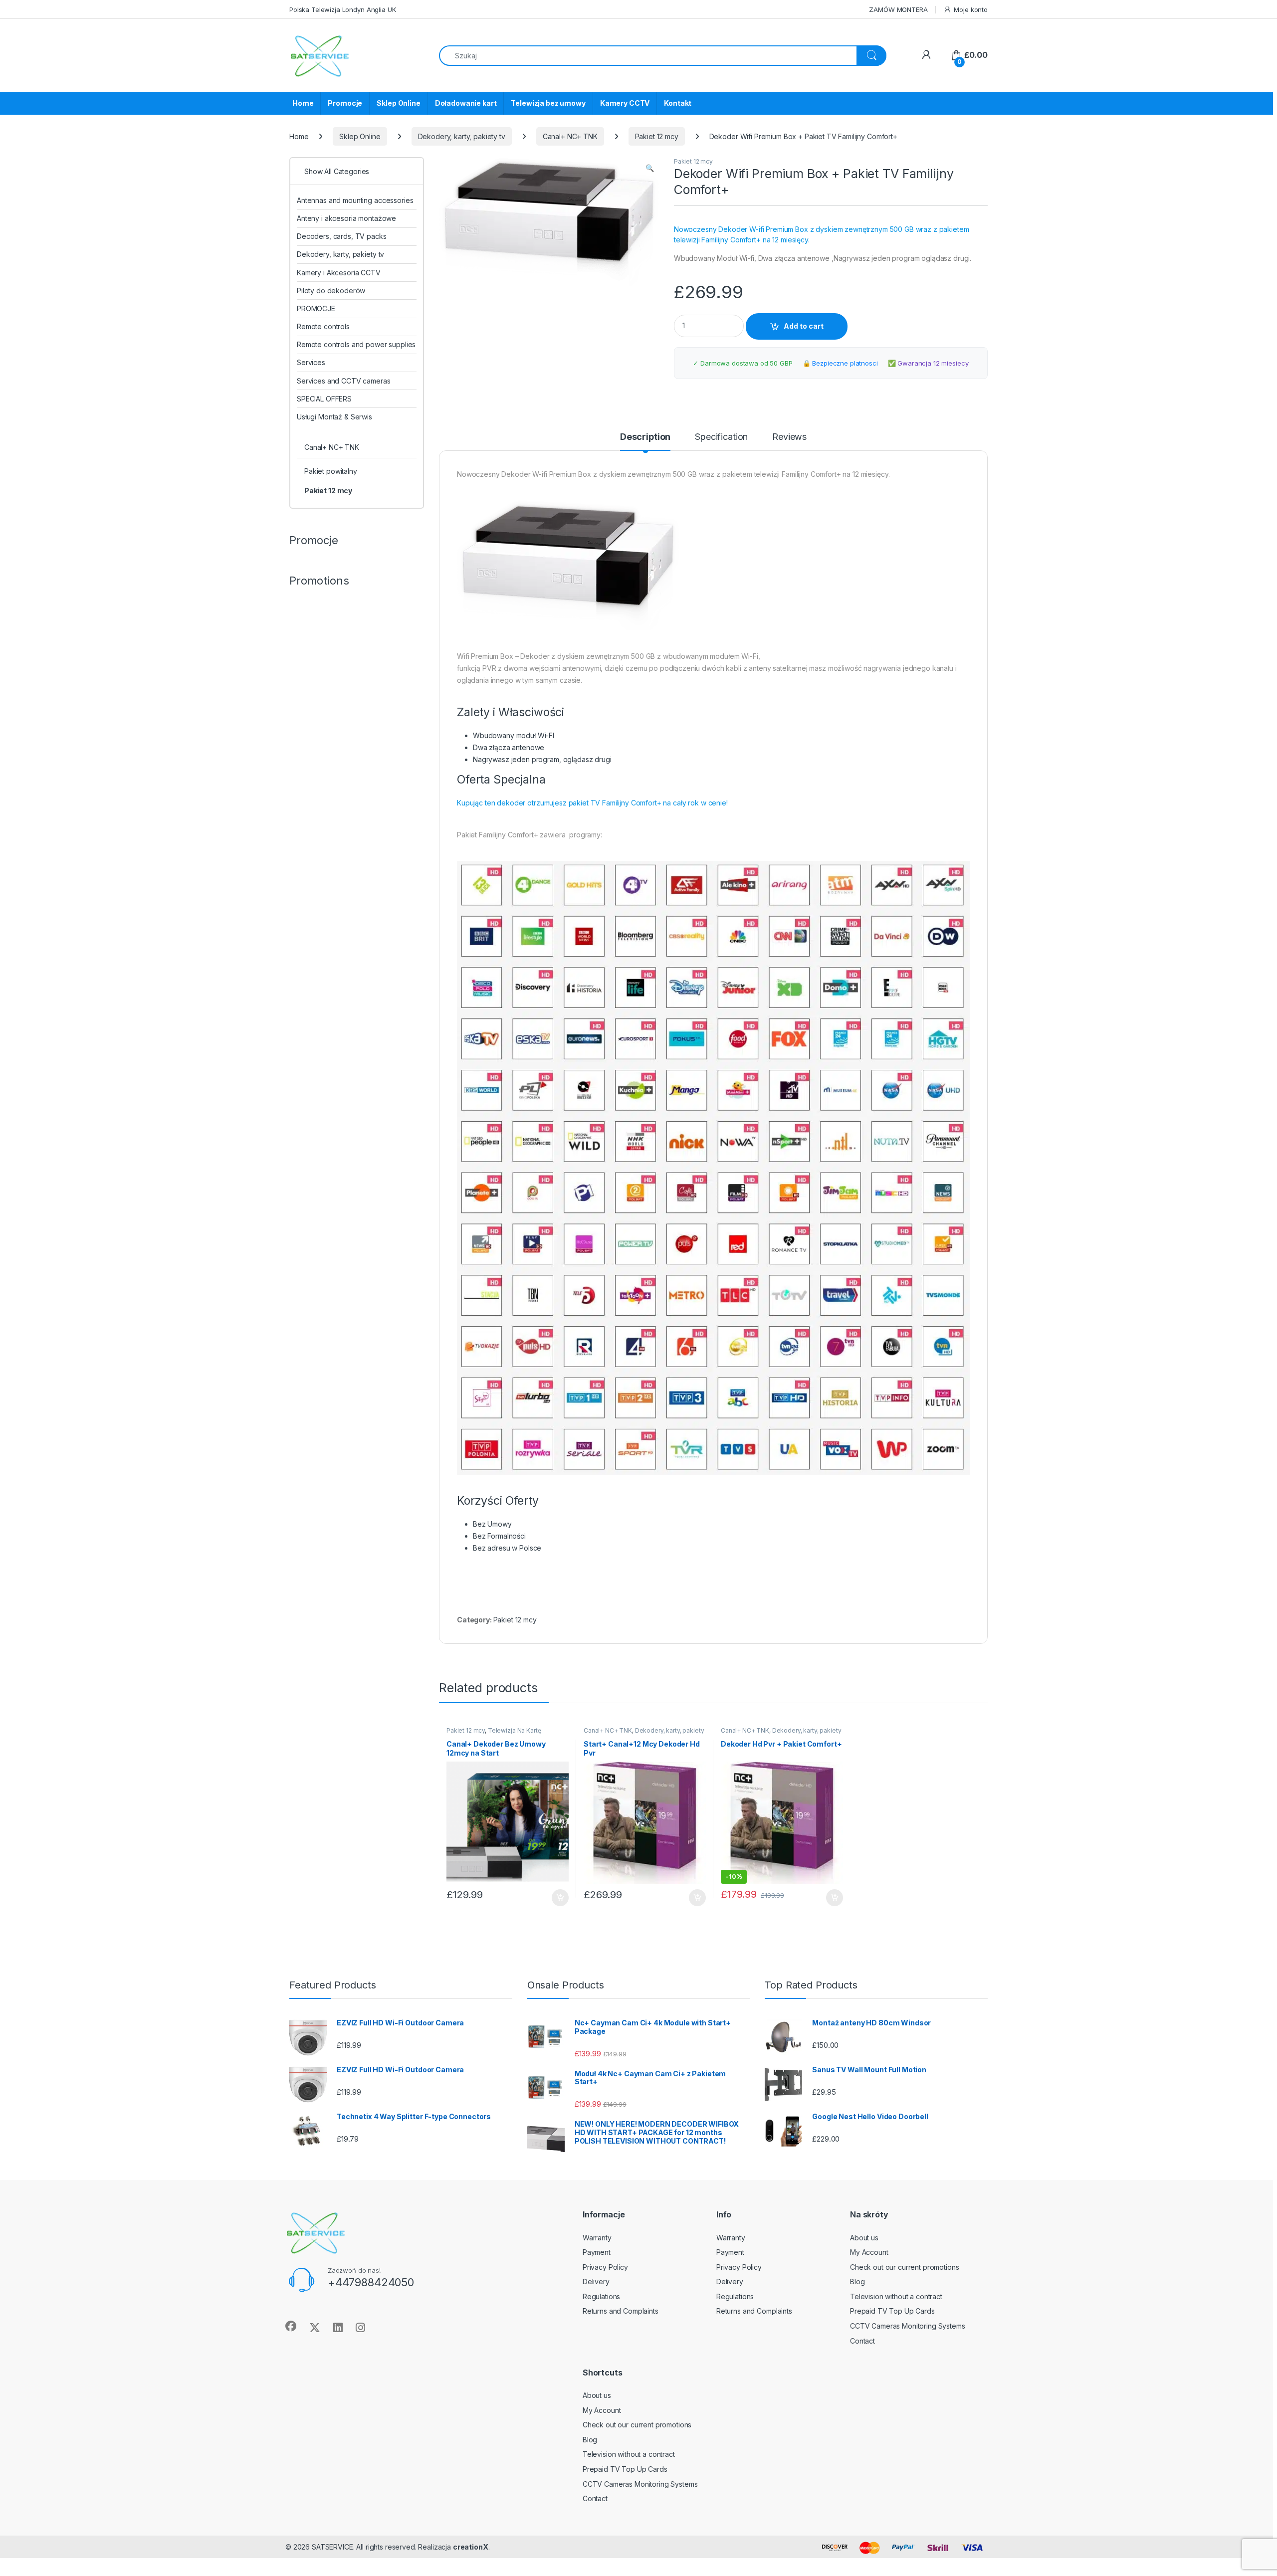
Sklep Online (398, 103)
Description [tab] (645, 437)
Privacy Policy (605, 2267)
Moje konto (971, 9)
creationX (471, 2547)
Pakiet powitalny (331, 471)
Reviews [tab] (789, 437)
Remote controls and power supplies (356, 344)
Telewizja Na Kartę (514, 1730)
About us (864, 2238)
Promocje (345, 103)
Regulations (601, 2296)
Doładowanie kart (466, 103)
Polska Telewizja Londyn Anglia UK (342, 9)
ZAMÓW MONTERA (898, 9)
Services (311, 362)
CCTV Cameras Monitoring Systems (908, 2326)
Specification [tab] (721, 437)
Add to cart (804, 326)
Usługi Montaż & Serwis (334, 417)
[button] (650, 168)
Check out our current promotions (905, 2267)
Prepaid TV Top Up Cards (892, 2311)
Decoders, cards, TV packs (342, 236)
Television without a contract (896, 2296)
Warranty (597, 2238)
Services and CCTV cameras (344, 381)
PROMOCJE (316, 308)
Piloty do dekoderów (331, 291)
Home (303, 103)
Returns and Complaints (621, 2311)
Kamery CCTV (625, 103)
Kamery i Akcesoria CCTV (339, 273)
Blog (857, 2281)
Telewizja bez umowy (548, 103)
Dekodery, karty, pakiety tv (462, 136)
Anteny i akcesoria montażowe (346, 218)
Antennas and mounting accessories (355, 200)
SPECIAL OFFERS (324, 399)
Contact (862, 2341)
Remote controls (323, 326)
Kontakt (678, 103)
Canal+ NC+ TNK (570, 136)
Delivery (596, 2281)
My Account (869, 2252)
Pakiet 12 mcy (657, 136)
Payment (597, 2252)
